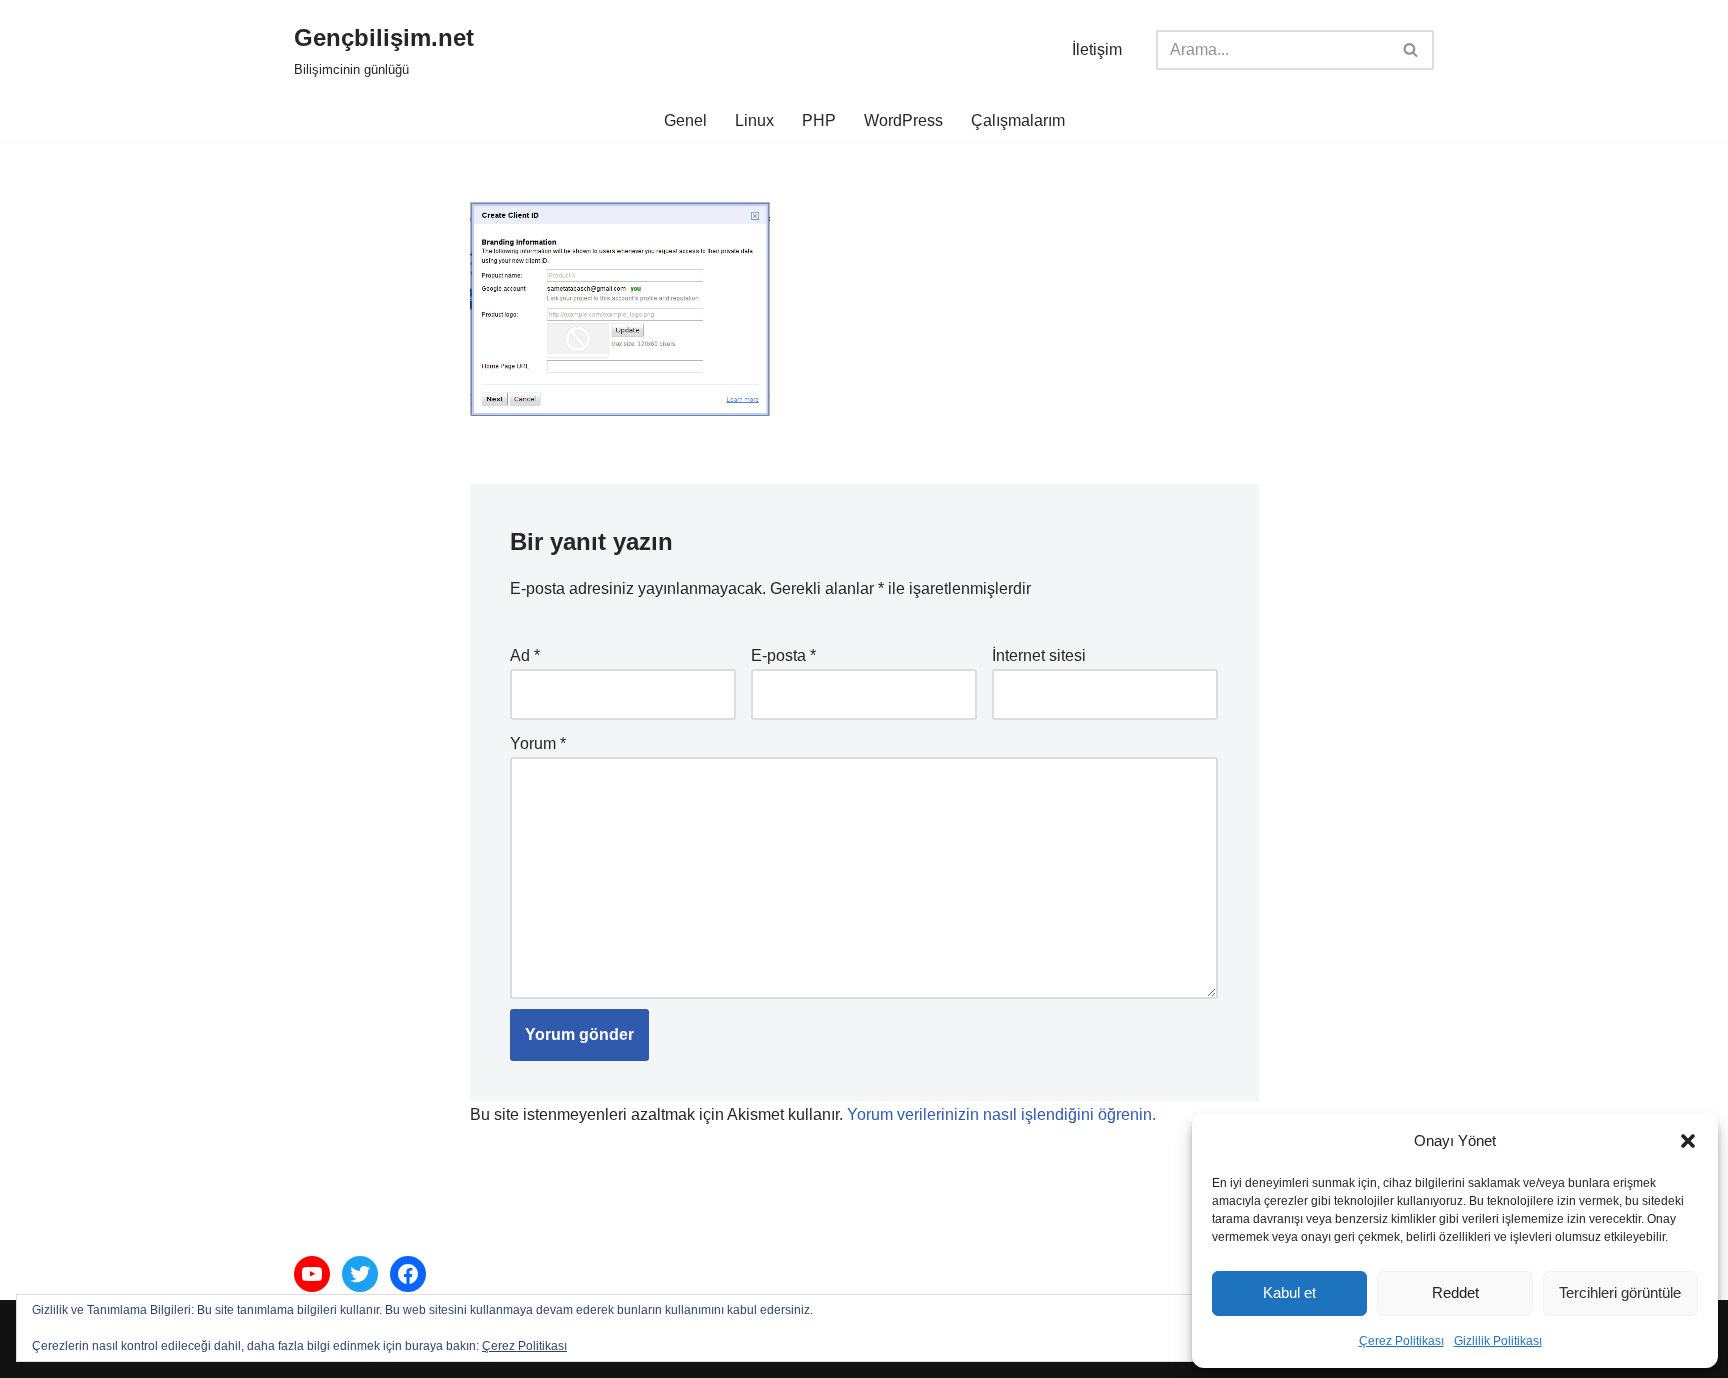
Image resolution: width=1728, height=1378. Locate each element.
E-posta (783, 655)
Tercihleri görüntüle (1620, 1292)
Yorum (538, 743)
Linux (754, 120)
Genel (685, 120)
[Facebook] (408, 1274)
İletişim (1097, 49)
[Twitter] (360, 1274)
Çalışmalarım (1018, 120)
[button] (1688, 1141)
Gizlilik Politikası (1498, 1341)
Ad (525, 655)
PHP (819, 120)
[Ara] (1411, 50)
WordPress (903, 120)
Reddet (1455, 1292)
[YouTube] (312, 1274)
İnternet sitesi (1039, 655)
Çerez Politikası (1401, 1341)
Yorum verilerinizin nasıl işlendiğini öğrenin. (1001, 1114)
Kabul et (1289, 1292)
